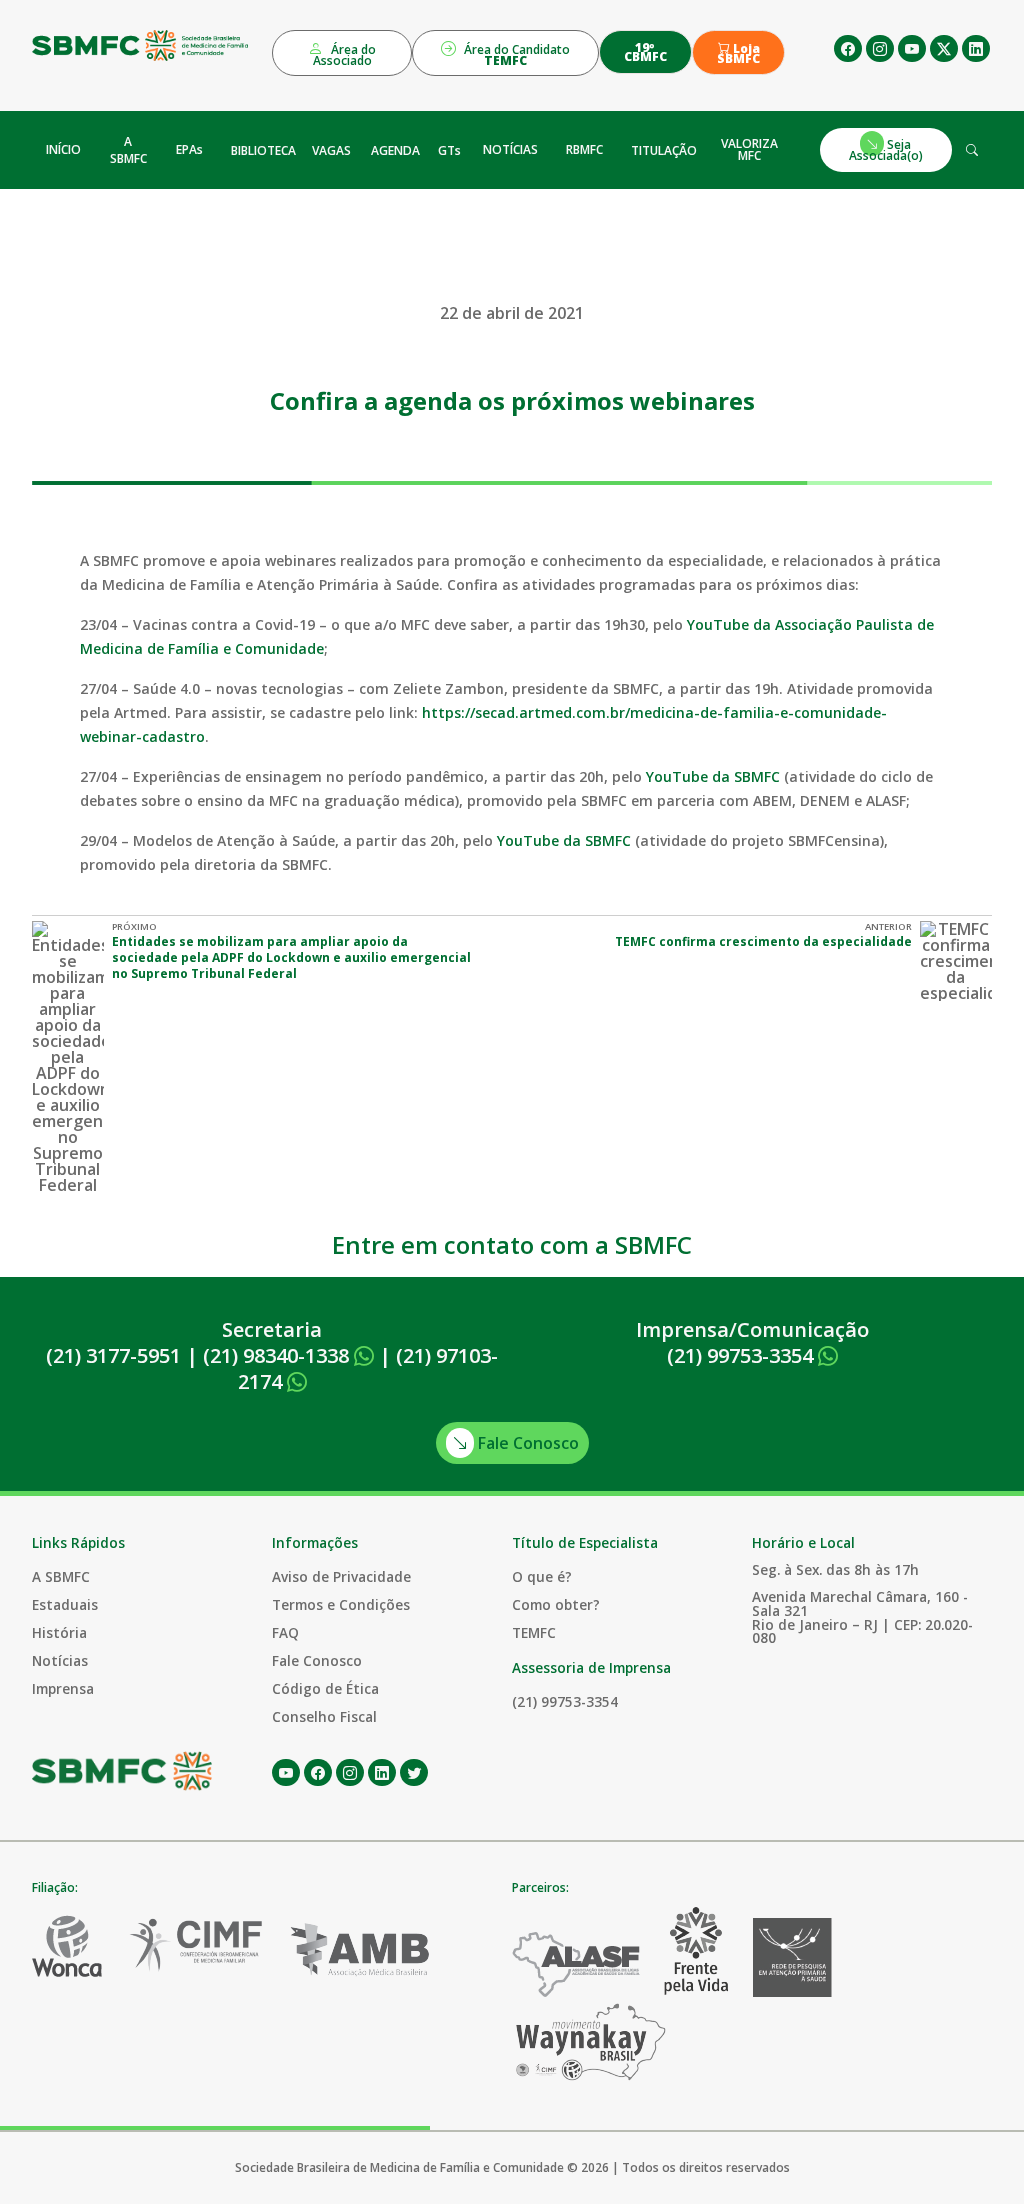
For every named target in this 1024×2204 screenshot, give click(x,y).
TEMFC (534, 1632)
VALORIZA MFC (749, 149)
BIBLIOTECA (263, 150)
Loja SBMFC (738, 54)
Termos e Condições (341, 1604)
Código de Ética (325, 1688)
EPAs (189, 149)
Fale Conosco (526, 1443)
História (59, 1632)
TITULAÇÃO (664, 150)
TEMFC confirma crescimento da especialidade (763, 941)
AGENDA (395, 150)
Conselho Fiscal (324, 1716)
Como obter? (556, 1604)
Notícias (60, 1660)
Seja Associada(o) (886, 149)
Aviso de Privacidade (341, 1576)
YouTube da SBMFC (711, 776)
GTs (449, 150)
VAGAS (331, 150)
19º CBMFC (645, 52)
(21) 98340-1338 (278, 1355)
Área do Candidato (515, 55)
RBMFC (584, 149)
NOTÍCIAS (510, 149)
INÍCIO (63, 149)
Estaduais (65, 1604)
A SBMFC (128, 150)
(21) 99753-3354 (742, 1355)
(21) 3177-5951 (113, 1355)
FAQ (285, 1632)
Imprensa (63, 1688)
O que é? (542, 1576)
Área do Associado (345, 55)
